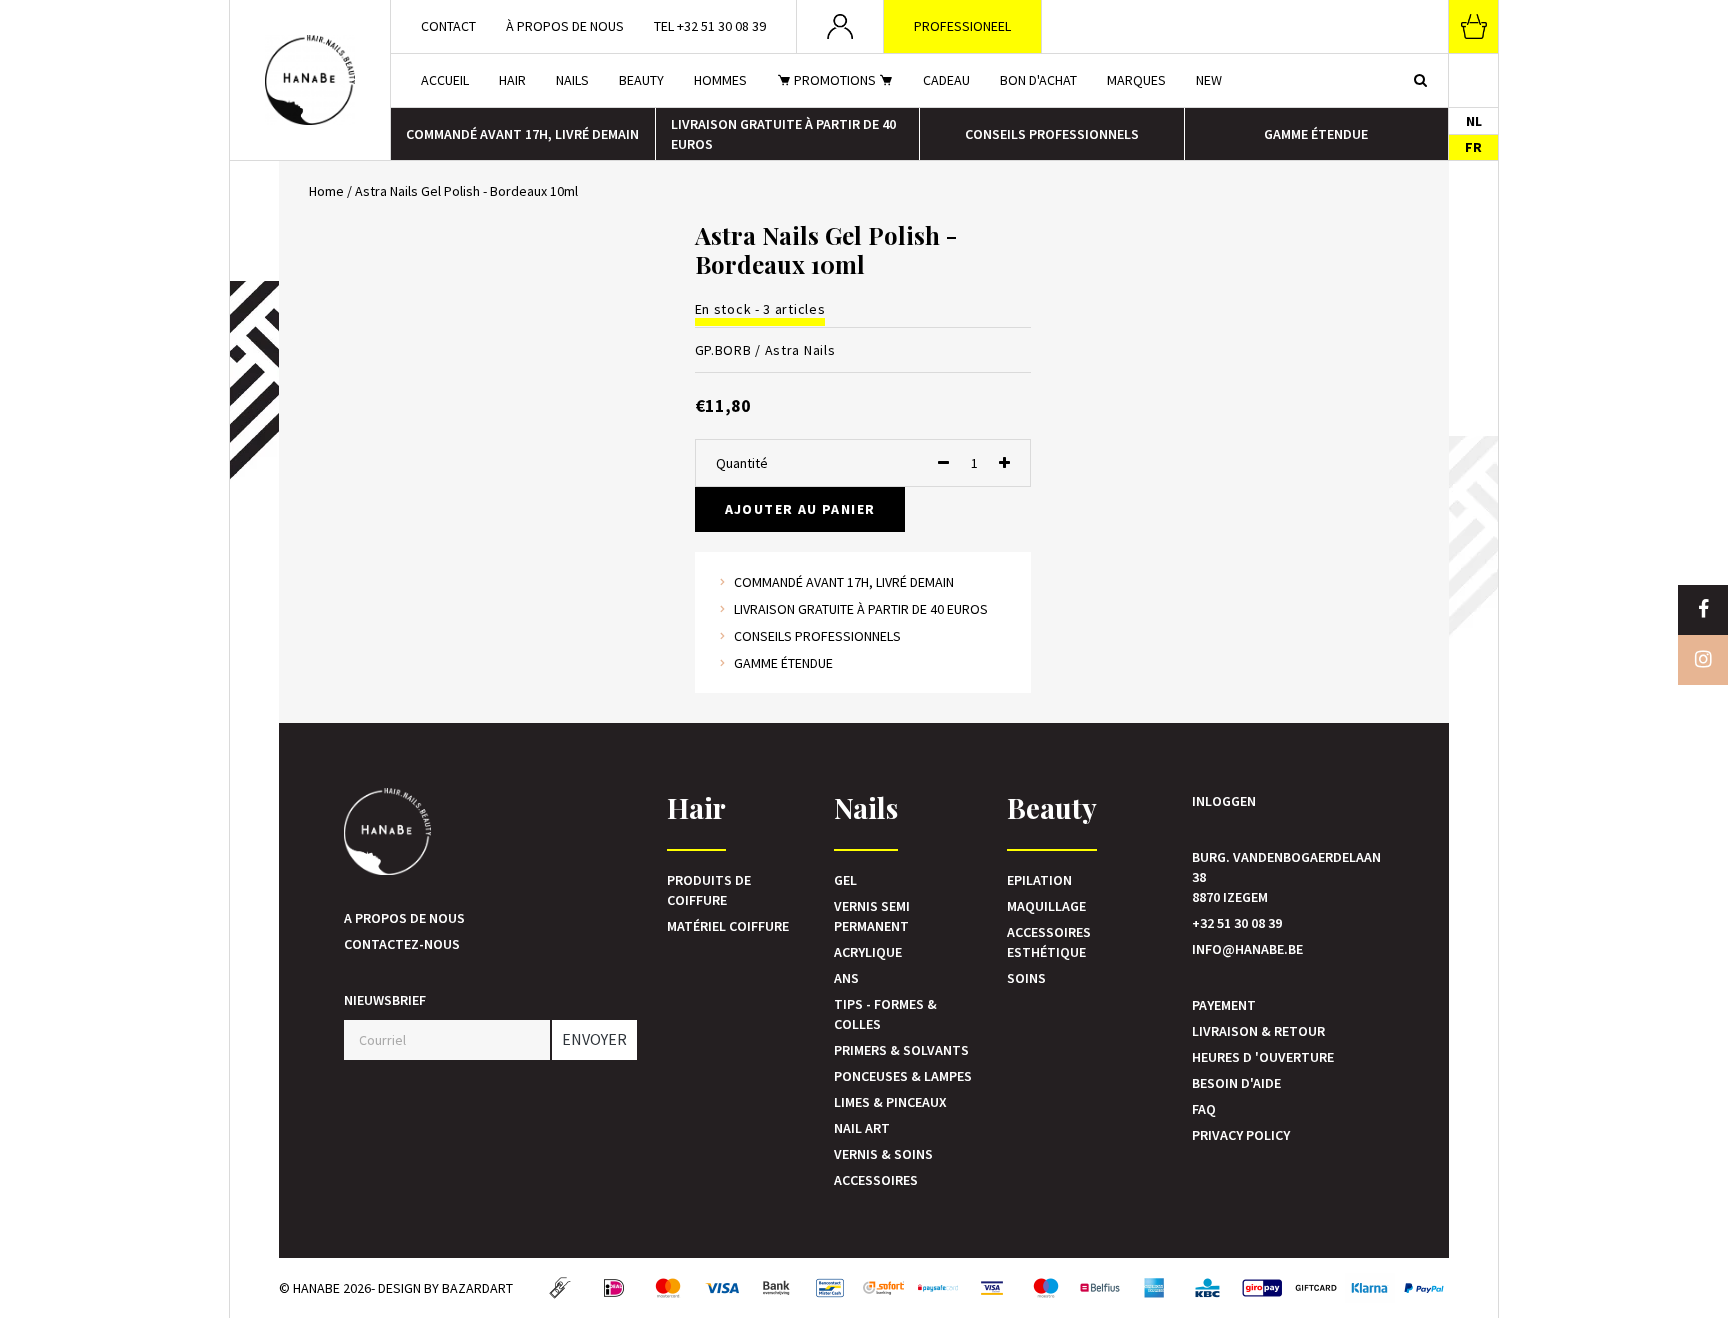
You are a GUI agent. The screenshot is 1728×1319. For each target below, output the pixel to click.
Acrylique (868, 952)
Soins (1026, 978)
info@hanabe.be (1247, 949)
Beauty (641, 80)
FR (1473, 147)
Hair (512, 80)
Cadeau (946, 80)
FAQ (1204, 1109)
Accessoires (876, 1180)
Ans (846, 978)
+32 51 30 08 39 (1237, 923)
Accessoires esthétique (1049, 942)
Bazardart (477, 1288)
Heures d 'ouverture (1263, 1057)
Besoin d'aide (1236, 1083)
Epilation (1039, 880)
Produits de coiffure (709, 890)
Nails (572, 80)
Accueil (445, 80)
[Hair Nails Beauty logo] (310, 80)
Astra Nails (800, 350)
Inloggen (1224, 801)
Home (326, 191)
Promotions (835, 80)
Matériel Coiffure (728, 926)
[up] (1004, 463)
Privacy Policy (1241, 1135)
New (1209, 80)
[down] (943, 463)
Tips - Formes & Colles (885, 1014)
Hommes (720, 80)
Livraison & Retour (1258, 1031)
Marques (1136, 80)
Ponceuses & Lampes (903, 1076)
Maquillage (1046, 906)
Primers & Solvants (901, 1050)
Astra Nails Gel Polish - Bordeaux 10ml (466, 191)
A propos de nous (404, 918)
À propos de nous (565, 26)
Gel (845, 880)
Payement (1224, 1005)
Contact (448, 26)
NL (1474, 121)
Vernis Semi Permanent (872, 916)
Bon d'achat (1038, 80)
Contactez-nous (402, 944)
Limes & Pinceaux (890, 1102)
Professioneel (962, 26)
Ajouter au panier (800, 509)
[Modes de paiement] (560, 1288)
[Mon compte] (840, 26)
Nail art (862, 1128)
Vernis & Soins (883, 1154)
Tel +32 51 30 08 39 (710, 26)
